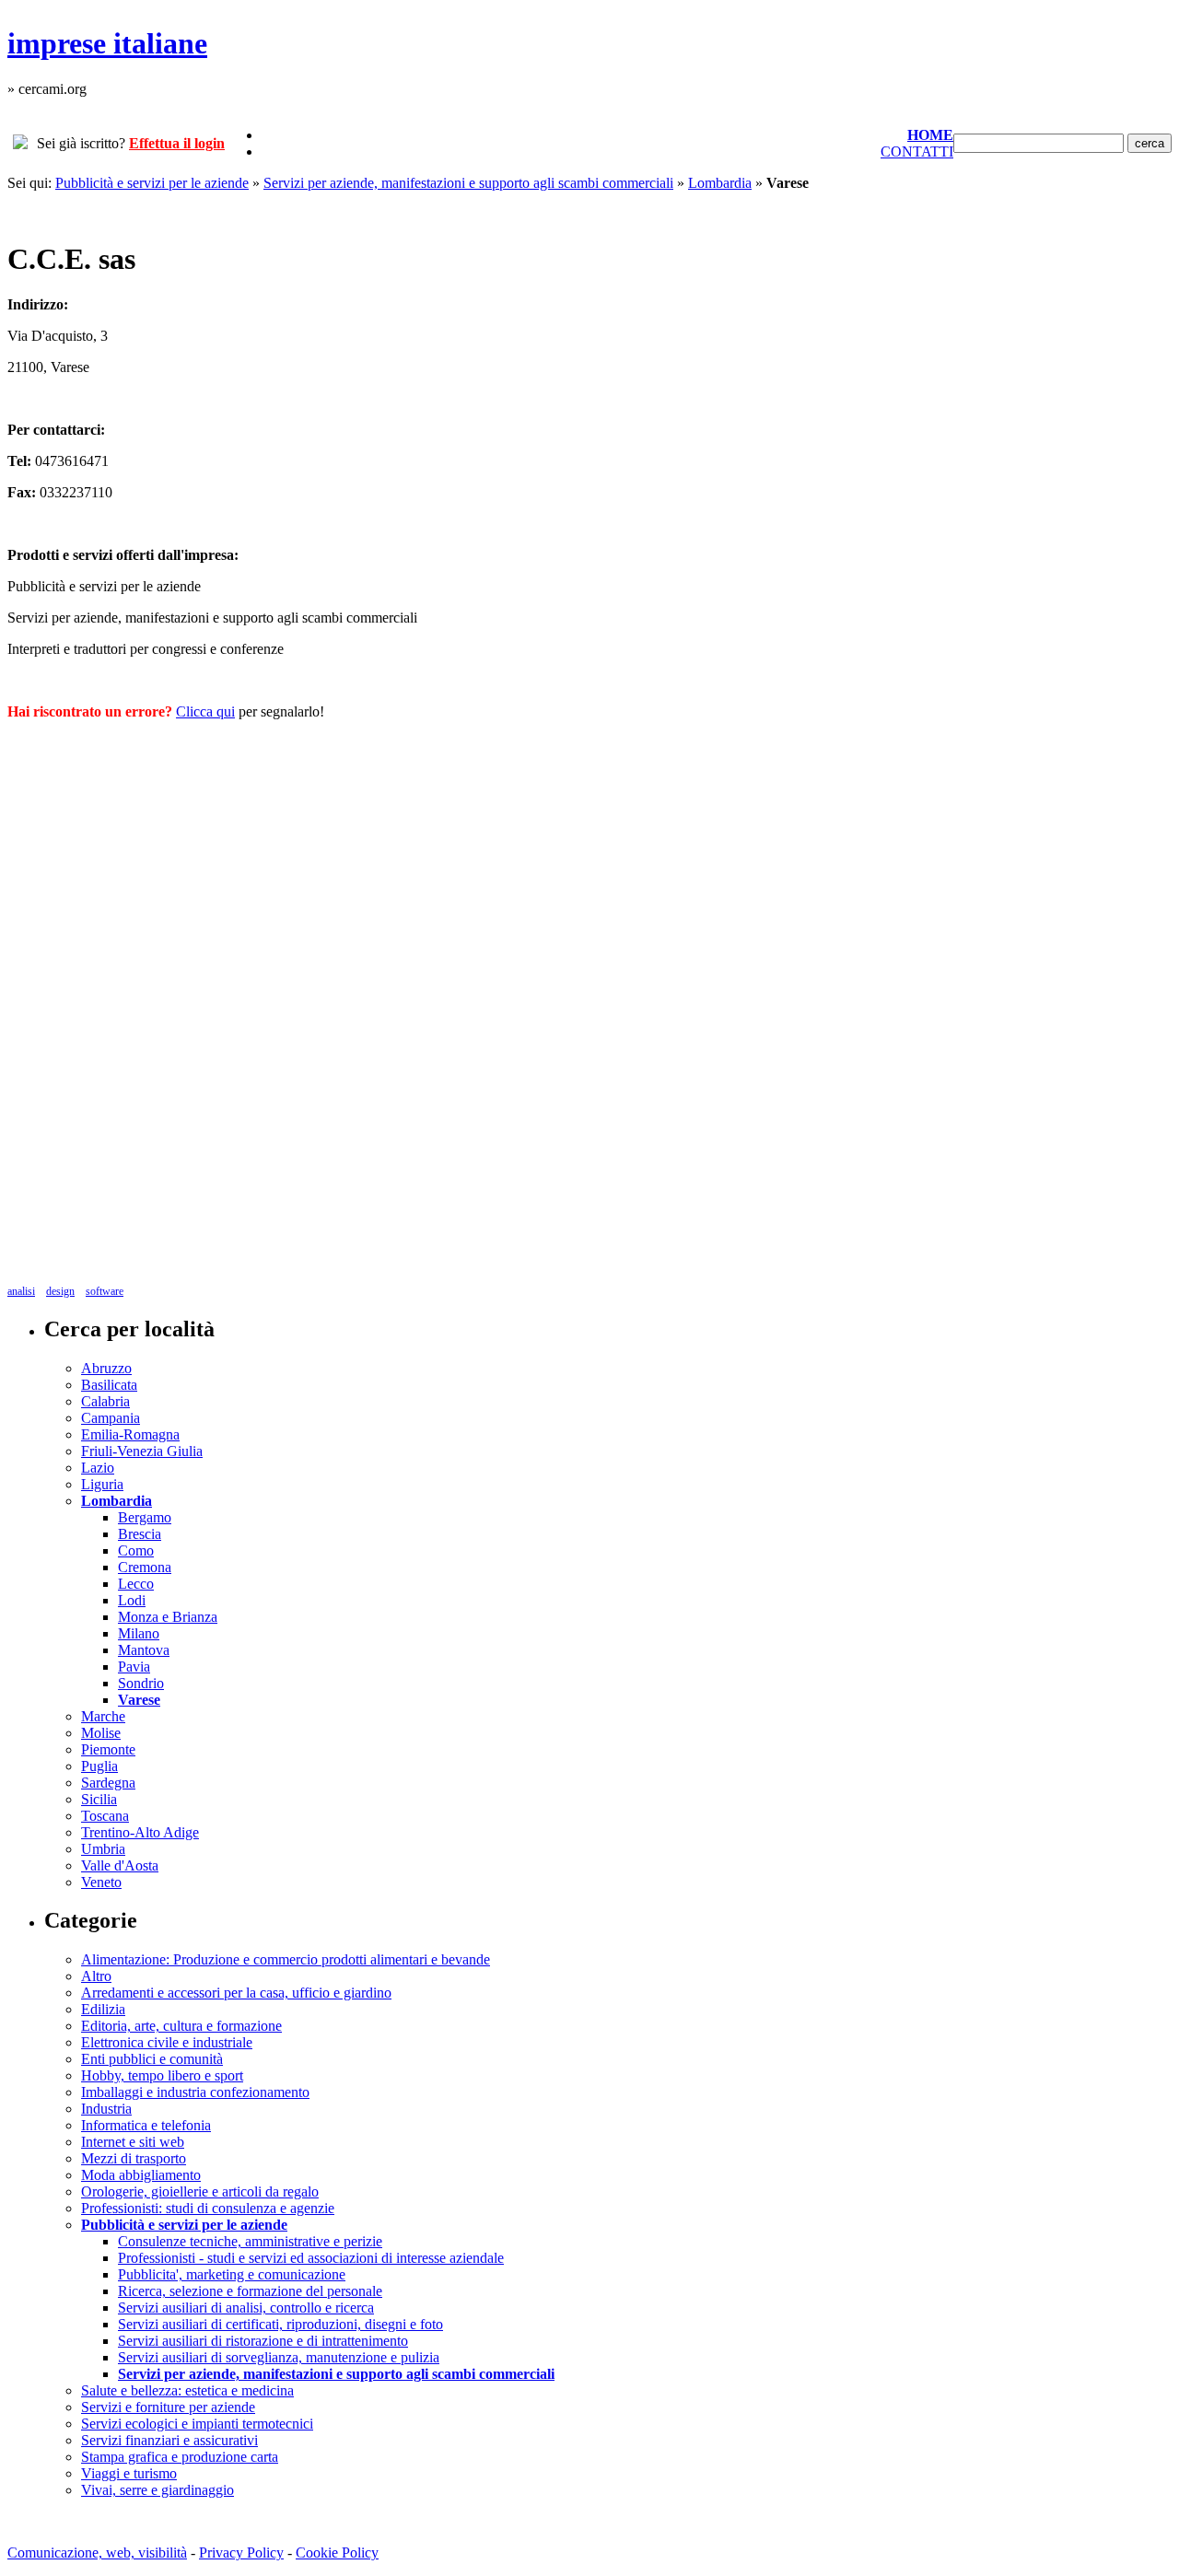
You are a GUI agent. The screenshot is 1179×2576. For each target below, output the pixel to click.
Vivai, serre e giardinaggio (158, 2490)
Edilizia (103, 2009)
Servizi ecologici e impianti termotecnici (197, 2424)
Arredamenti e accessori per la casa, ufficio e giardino (236, 1993)
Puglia (99, 1766)
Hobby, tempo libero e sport (162, 2075)
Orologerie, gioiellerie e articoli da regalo (200, 2191)
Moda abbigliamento (141, 2175)
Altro (96, 1976)
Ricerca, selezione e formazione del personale (250, 2291)
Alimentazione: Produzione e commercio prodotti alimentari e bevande (286, 1959)
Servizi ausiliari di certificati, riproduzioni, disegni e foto (280, 2324)
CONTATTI (917, 152)
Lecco (136, 1584)
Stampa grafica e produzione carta (180, 2457)
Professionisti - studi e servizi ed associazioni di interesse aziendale (311, 2258)
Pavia (134, 1667)
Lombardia (720, 183)
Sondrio (141, 1683)
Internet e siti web (133, 2142)
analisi (21, 1291)
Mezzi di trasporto (134, 2158)
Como (136, 1550)
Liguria (102, 1484)
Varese (139, 1700)
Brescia (140, 1534)
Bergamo (145, 1517)
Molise (101, 1733)
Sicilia (99, 1799)
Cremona (145, 1567)
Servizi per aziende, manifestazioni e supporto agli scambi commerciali (468, 183)
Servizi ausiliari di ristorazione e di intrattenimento (263, 2341)
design (60, 1291)
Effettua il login (177, 143)
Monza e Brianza (168, 1617)
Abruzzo (106, 1368)
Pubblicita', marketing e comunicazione (232, 2274)
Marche (103, 1716)
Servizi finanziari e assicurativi (169, 2440)
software (105, 1291)
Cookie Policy (337, 2553)
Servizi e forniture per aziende (168, 2407)
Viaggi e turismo (129, 2473)
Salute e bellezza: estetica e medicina (187, 2390)
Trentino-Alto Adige (140, 1832)
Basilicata (109, 1385)
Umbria (103, 1849)
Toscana (105, 1816)
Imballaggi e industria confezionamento (195, 2092)
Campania (111, 1418)
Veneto (101, 1882)
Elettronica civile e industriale (167, 2042)
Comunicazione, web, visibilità (97, 2553)
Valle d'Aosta (120, 1865)
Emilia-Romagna (130, 1434)
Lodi (132, 1600)
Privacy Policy (241, 2553)
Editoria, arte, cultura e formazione (181, 2026)
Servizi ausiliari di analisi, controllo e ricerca (246, 2308)
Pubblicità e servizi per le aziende (152, 183)
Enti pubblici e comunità (152, 2059)
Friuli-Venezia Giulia (142, 1451)
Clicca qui (205, 711)
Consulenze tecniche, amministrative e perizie (250, 2241)
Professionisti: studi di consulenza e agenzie (208, 2208)
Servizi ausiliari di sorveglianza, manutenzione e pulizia (279, 2357)
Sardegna (108, 1783)
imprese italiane (107, 43)
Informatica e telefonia (146, 2125)
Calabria (105, 1401)
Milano (139, 1633)
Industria (106, 2109)
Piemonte (108, 1749)
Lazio (98, 1468)
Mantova (144, 1650)
